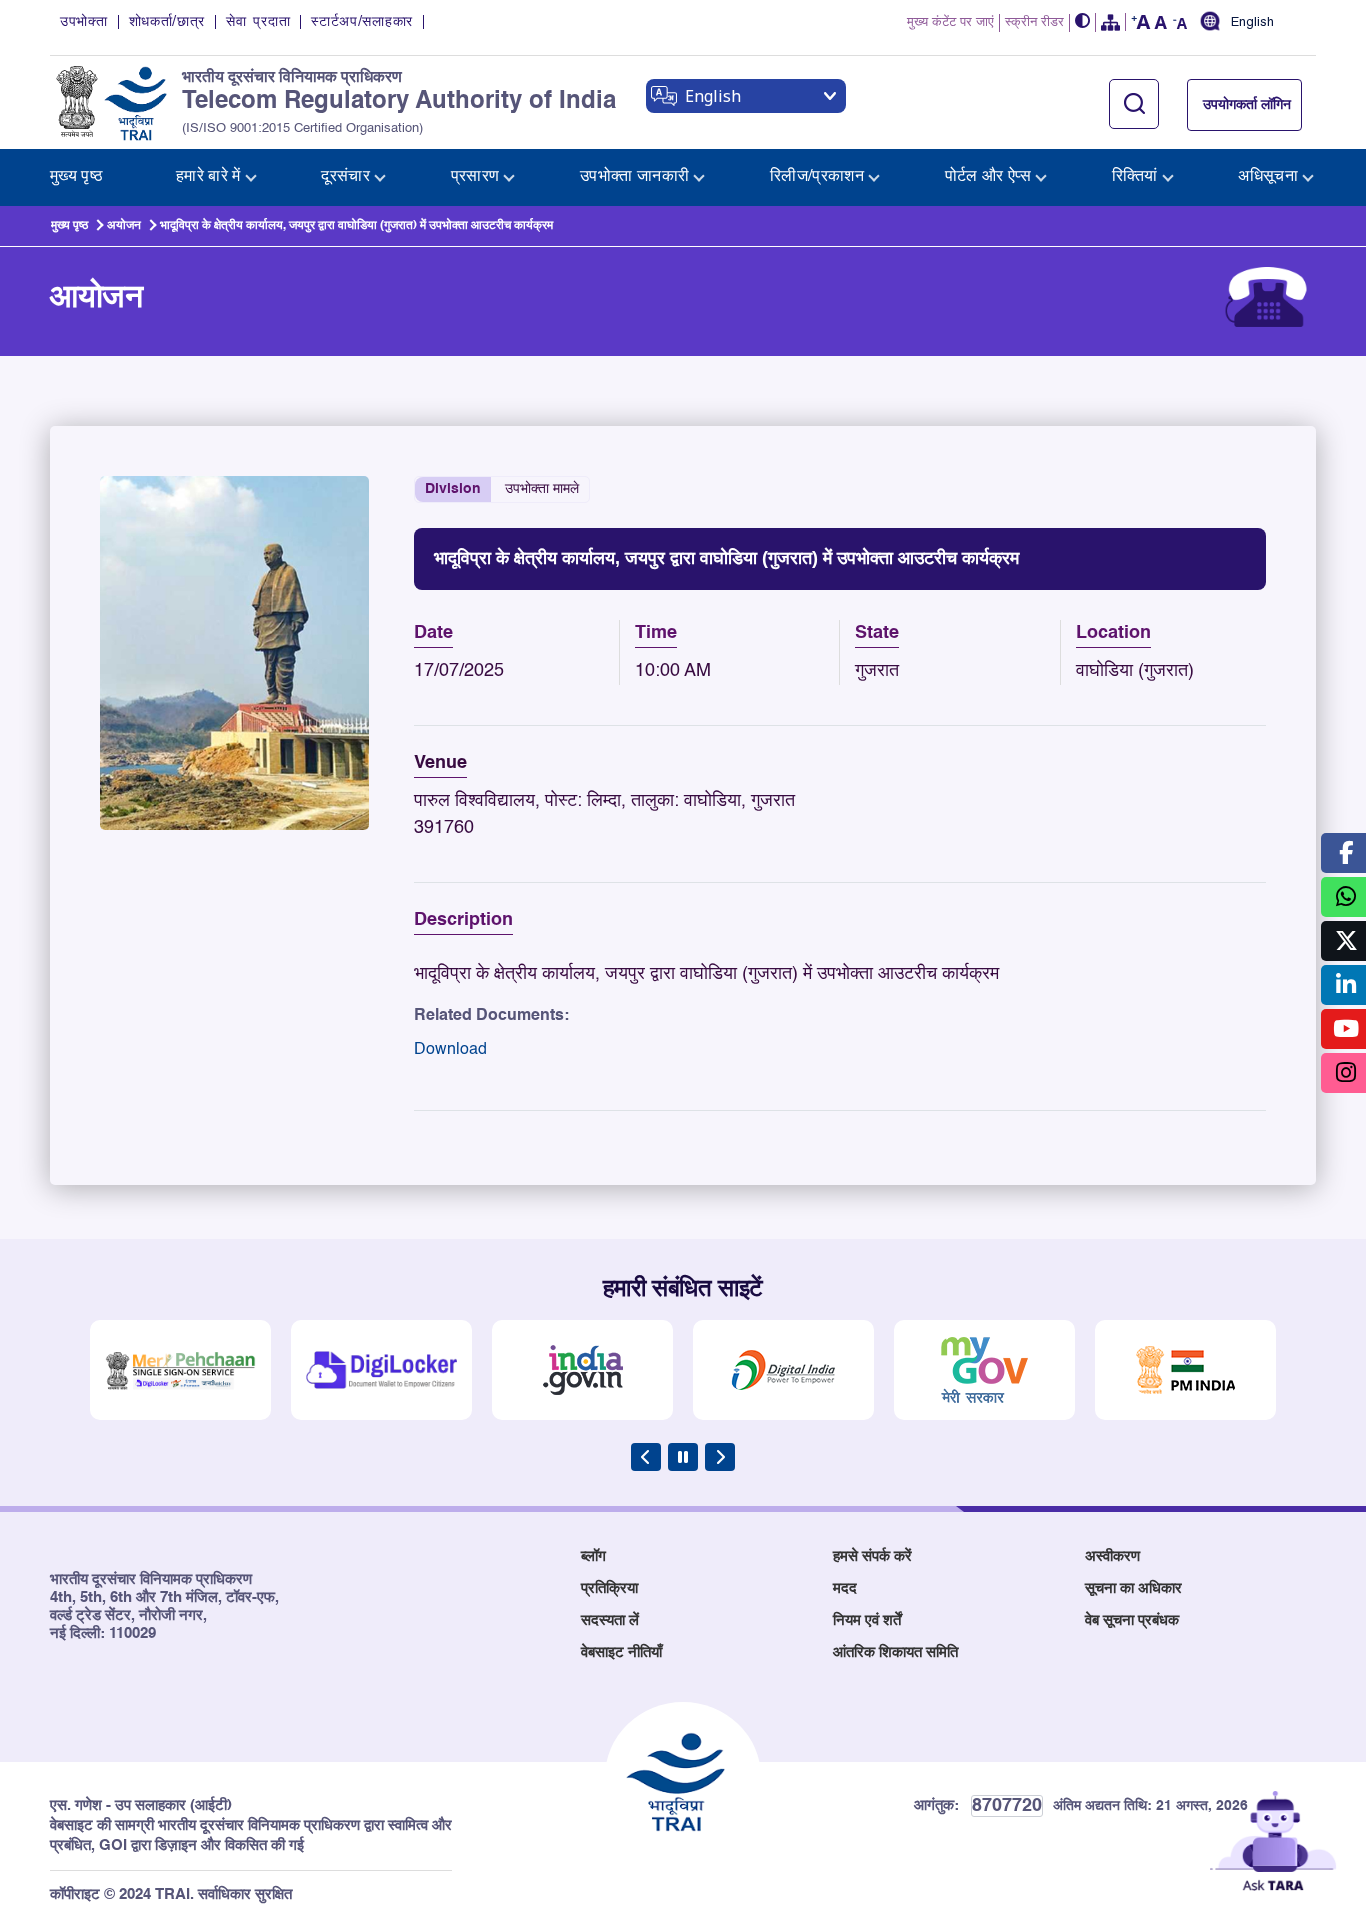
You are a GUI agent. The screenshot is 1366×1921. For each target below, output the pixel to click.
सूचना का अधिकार (1133, 1588)
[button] (1083, 22)
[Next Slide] (720, 1457)
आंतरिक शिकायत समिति (895, 1652)
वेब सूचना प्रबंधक (1132, 1620)
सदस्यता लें (610, 1620)
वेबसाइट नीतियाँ (621, 1652)
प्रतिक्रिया (609, 1588)
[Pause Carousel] (683, 1457)
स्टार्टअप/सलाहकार (362, 22)
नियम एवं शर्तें (867, 1620)
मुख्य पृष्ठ (69, 226)
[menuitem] (76, 177)
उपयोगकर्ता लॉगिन (1247, 105)
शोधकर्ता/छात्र (167, 22)
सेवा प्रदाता (258, 22)
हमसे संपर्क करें (872, 1556)
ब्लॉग (593, 1556)
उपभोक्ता (84, 22)
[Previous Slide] (646, 1457)
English (1252, 23)
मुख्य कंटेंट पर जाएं (950, 22)
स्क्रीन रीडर (1034, 22)
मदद (845, 1588)
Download (450, 1050)
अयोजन (124, 226)
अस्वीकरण (1112, 1556)
